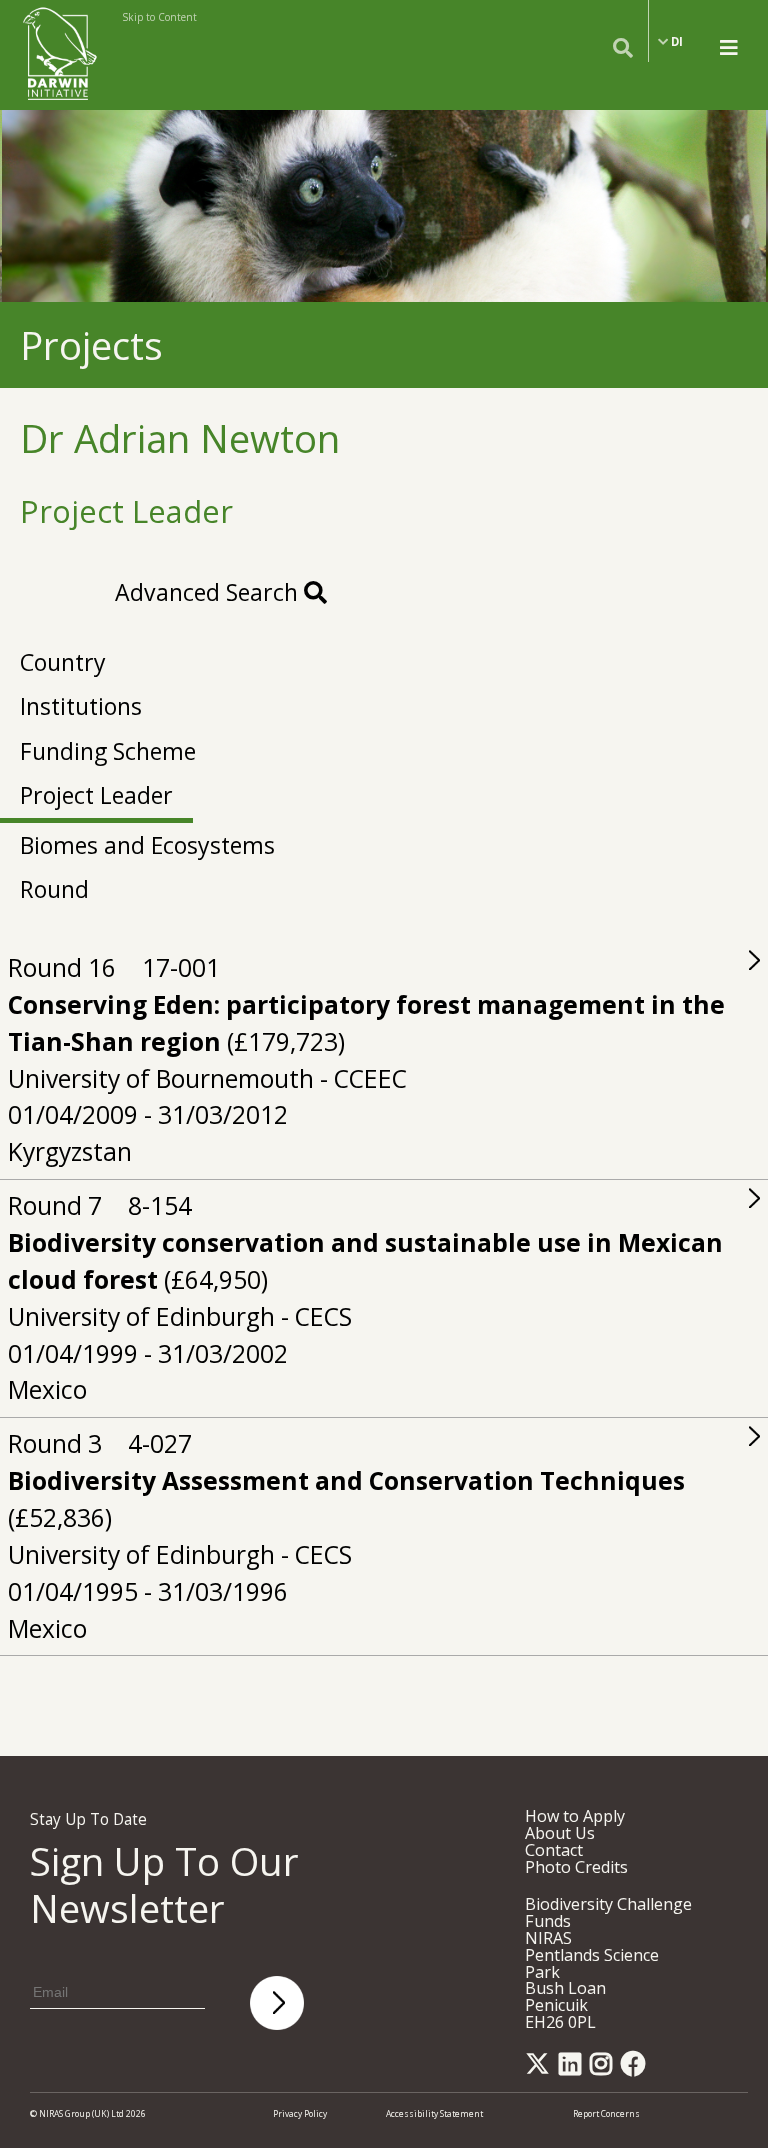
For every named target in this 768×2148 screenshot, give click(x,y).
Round (54, 889)
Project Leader (96, 795)
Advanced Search (209, 592)
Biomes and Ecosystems (147, 845)
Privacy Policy (300, 2113)
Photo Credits (576, 1867)
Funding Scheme (108, 751)
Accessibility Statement (434, 2113)
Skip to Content (159, 17)
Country (63, 662)
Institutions (81, 706)
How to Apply (575, 1816)
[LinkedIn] (573, 2069)
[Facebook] (637, 2069)
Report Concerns (606, 2113)
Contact (554, 1850)
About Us (560, 1833)
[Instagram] (604, 2069)
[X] (541, 2069)
